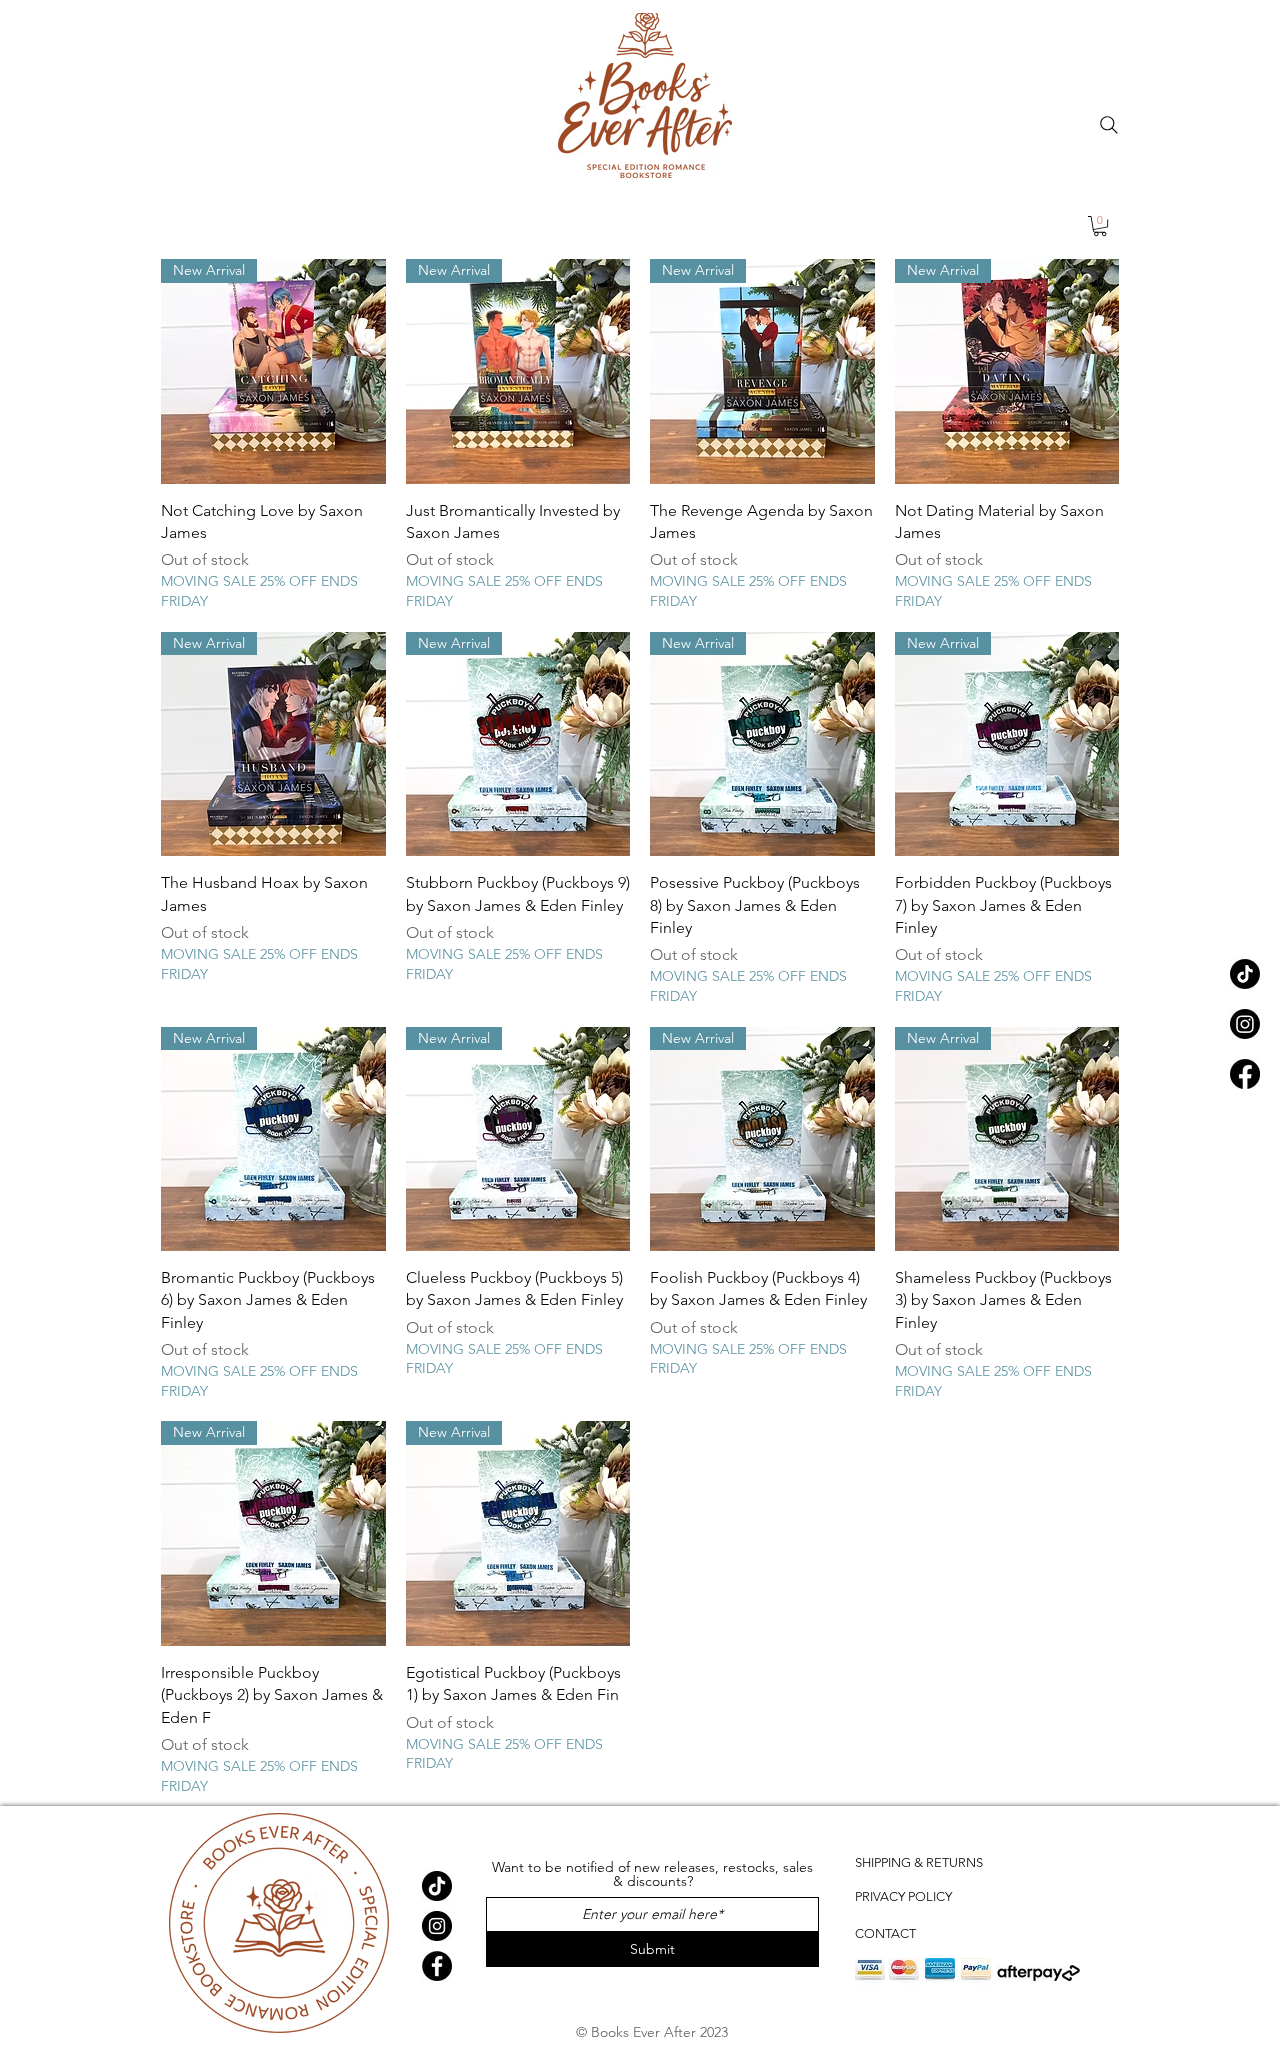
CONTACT (885, 1933)
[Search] (1109, 125)
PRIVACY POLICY (903, 1896)
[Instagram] (1245, 1024)
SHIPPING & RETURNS (919, 1862)
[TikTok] (1245, 974)
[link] (1100, 226)
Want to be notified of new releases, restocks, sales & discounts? (652, 1874)
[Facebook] (1245, 1074)
